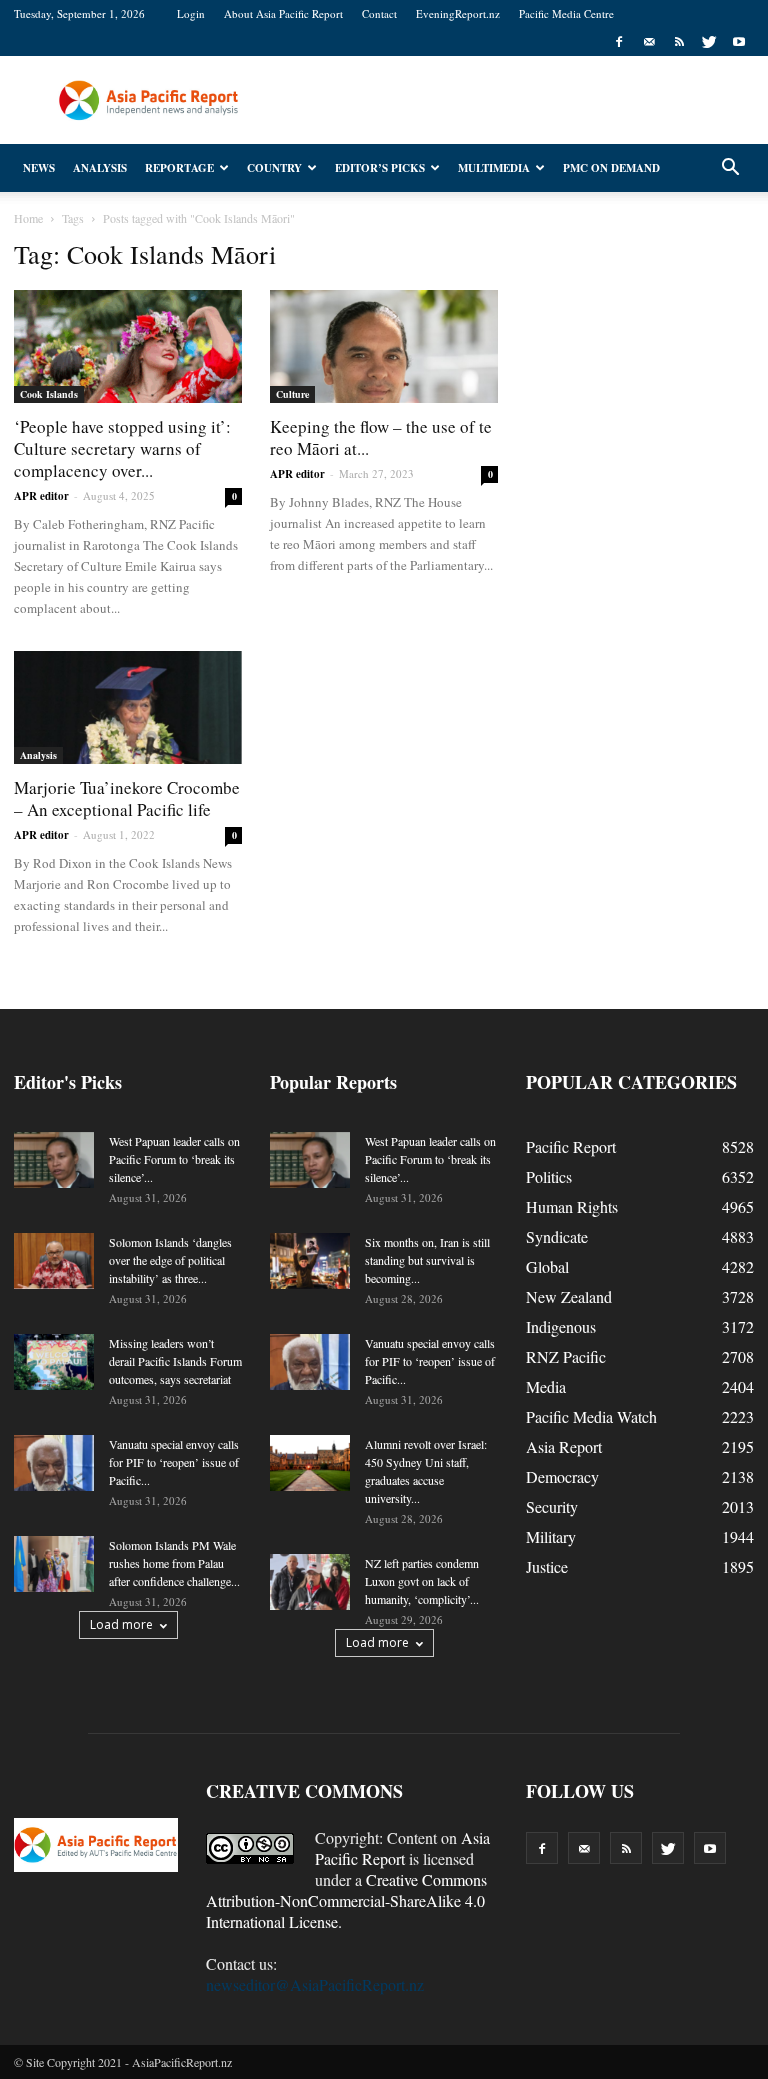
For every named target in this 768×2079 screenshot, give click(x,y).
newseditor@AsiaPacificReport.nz (315, 1984)
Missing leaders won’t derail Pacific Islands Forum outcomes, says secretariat (175, 1361)
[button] (730, 168)
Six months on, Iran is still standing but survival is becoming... (427, 1260)
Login (191, 13)
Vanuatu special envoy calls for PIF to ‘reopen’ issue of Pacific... (174, 1462)
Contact (379, 13)
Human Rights (572, 1206)
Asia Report (564, 1446)
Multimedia (494, 168)
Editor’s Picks (380, 168)
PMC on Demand (611, 168)
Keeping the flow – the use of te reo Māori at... (381, 437)
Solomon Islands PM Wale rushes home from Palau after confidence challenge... (174, 1563)
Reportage (179, 168)
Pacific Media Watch (591, 1416)
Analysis (100, 168)
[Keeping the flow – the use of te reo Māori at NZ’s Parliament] (384, 346)
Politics (549, 1176)
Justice (547, 1566)
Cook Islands (49, 394)
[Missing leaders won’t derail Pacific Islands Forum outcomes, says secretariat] (54, 1362)
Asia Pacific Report (402, 1848)
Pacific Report (571, 1146)
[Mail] (649, 42)
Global (547, 1266)
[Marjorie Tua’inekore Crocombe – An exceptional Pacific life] (128, 707)
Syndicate (557, 1236)
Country (274, 168)
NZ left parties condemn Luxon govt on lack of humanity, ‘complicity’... (422, 1581)
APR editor (41, 496)
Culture (292, 394)
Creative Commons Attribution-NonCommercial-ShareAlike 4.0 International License (346, 1900)
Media (546, 1386)
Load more (121, 1624)
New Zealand (569, 1296)
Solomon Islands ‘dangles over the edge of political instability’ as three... (170, 1260)
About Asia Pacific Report (283, 13)
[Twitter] (709, 42)
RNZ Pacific (566, 1356)
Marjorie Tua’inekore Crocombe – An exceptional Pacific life (127, 798)
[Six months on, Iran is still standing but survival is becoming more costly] (310, 1261)
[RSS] (679, 42)
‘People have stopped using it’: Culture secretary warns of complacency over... (122, 448)
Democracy (562, 1476)
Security (552, 1506)
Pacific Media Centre (566, 13)
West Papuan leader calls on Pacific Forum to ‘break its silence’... (174, 1159)
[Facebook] (619, 42)
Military (551, 1536)
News (39, 168)
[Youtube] (739, 42)
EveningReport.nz (458, 13)
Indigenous (561, 1326)
